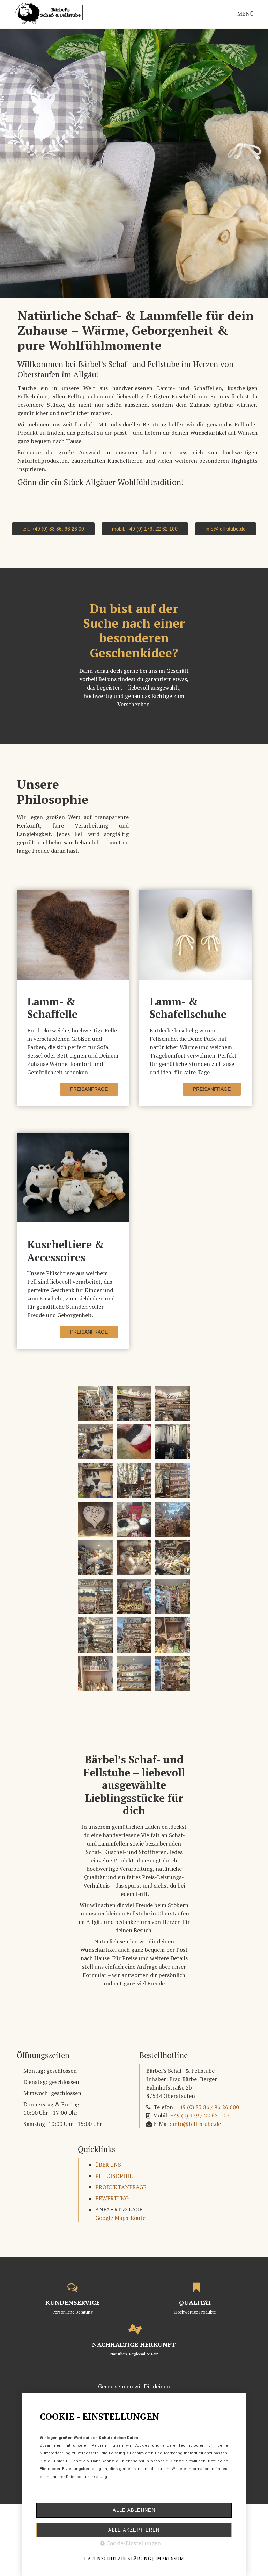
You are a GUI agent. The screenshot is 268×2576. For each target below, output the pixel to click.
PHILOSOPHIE (114, 2176)
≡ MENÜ (243, 14)
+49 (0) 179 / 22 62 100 (199, 2115)
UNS (115, 2165)
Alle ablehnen (134, 2510)
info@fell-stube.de (197, 2124)
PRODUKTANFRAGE (121, 2187)
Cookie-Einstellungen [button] (133, 2543)
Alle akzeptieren (134, 2530)
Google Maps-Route (120, 2218)
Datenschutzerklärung (118, 2559)
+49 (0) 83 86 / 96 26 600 (208, 2107)
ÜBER (102, 2165)
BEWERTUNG (112, 2198)
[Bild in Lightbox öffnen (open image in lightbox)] (95, 1403)
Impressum (170, 2559)
